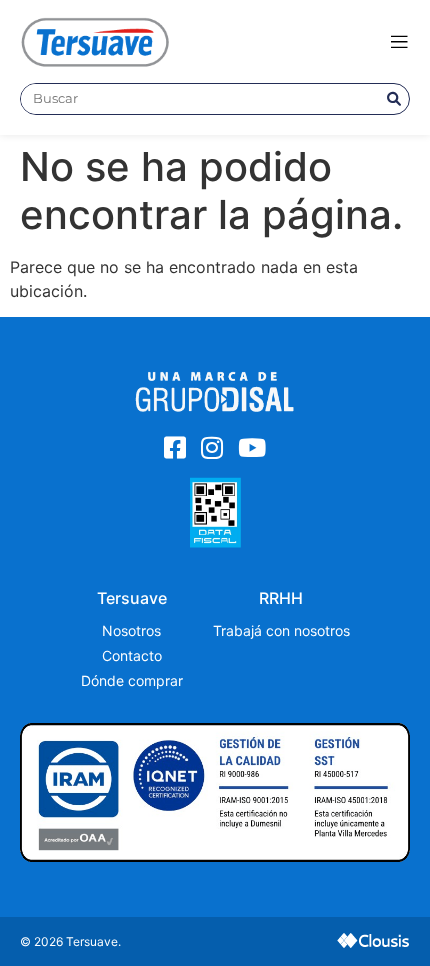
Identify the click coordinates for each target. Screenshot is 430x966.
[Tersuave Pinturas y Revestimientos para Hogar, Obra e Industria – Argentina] (95, 41)
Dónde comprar (132, 680)
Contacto (132, 655)
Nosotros (131, 630)
